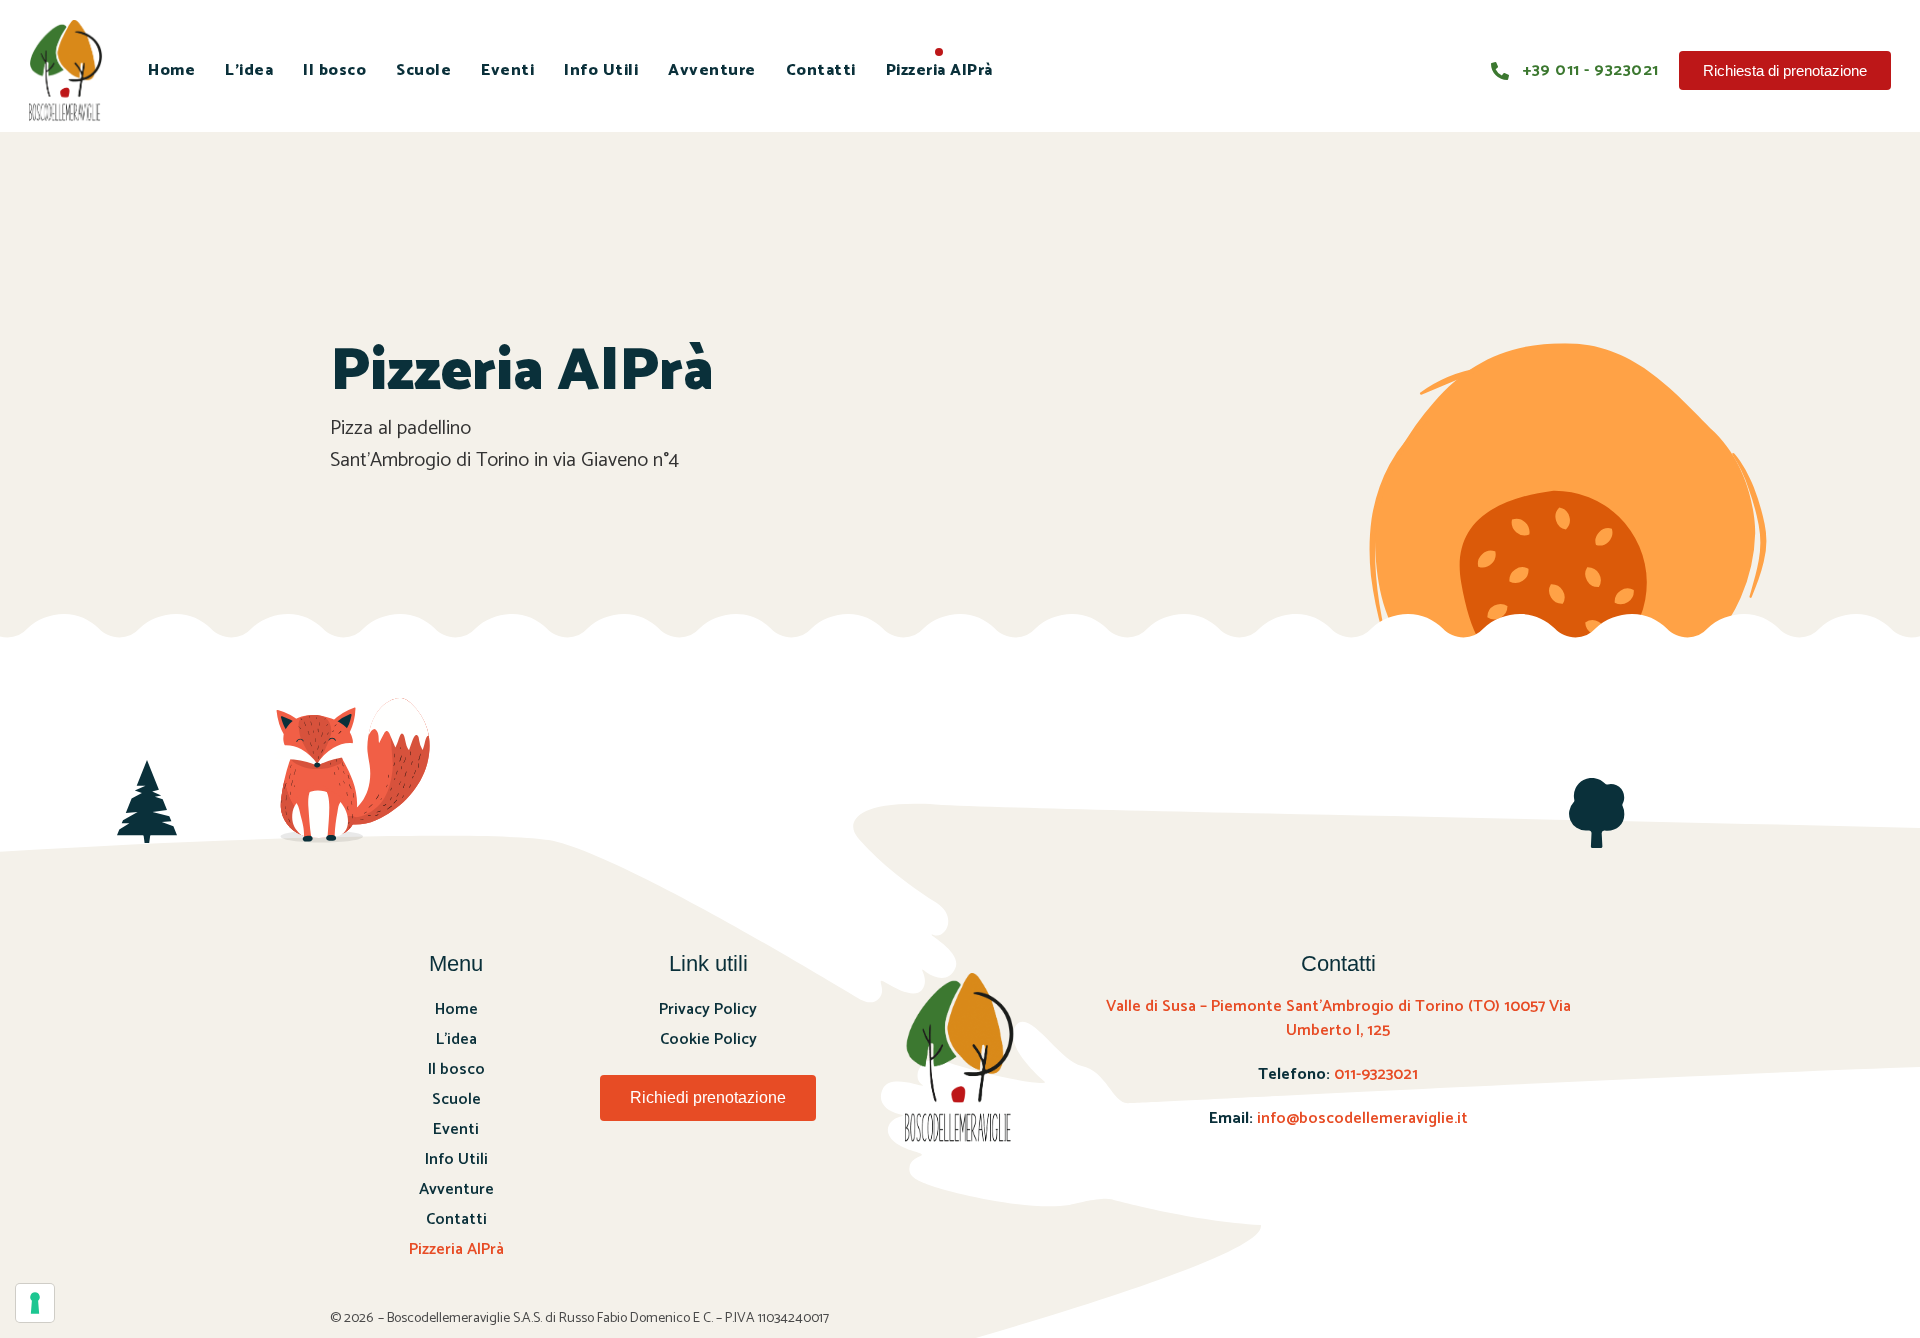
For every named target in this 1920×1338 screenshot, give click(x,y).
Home (171, 70)
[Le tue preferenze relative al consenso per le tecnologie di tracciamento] (35, 1303)
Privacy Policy (708, 1009)
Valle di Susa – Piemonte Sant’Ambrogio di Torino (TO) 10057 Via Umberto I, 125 (1338, 1018)
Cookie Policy (708, 1039)
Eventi (507, 70)
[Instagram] (734, 1167)
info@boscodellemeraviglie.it (1362, 1118)
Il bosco (334, 70)
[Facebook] (679, 1167)
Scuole (423, 70)
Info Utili (601, 70)
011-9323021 (1376, 1074)
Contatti (821, 70)
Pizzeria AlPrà (939, 70)
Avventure (712, 70)
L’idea (249, 70)
